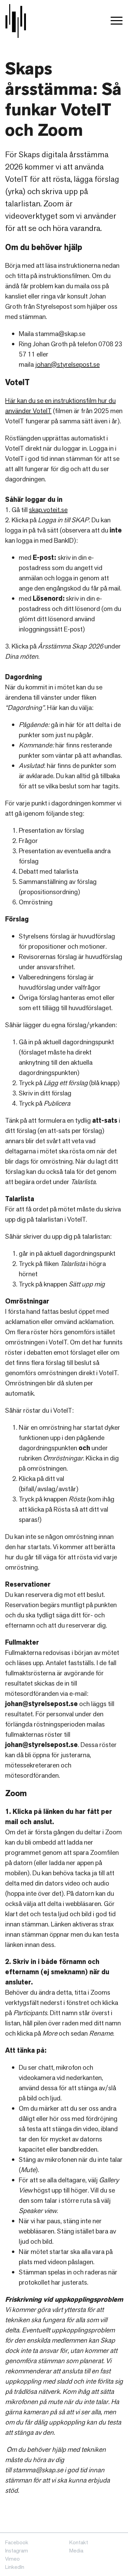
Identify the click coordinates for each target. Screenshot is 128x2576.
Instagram (17, 2551)
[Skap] (16, 21)
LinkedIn (15, 2567)
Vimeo (12, 2559)
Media (76, 2551)
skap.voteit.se (48, 510)
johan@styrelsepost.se (67, 364)
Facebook (17, 2542)
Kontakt (79, 2542)
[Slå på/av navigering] (117, 21)
